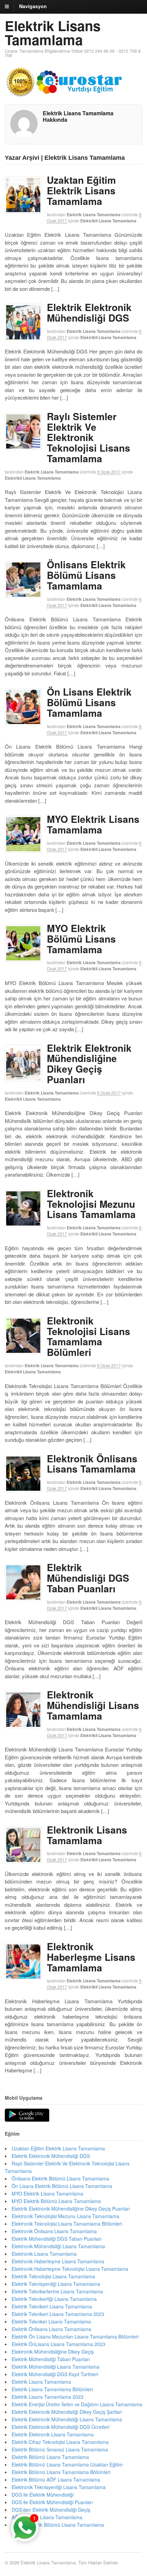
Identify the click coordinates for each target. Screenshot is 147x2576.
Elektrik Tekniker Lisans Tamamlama (51, 2321)
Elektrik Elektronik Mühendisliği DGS (89, 312)
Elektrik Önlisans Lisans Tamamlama (51, 2329)
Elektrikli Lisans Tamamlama (108, 221)
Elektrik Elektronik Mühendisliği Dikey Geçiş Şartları (67, 2412)
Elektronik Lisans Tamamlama (87, 1835)
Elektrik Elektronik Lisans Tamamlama (53, 2434)
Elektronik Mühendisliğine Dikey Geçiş (53, 2352)
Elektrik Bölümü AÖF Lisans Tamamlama (56, 2480)
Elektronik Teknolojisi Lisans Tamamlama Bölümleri (89, 1336)
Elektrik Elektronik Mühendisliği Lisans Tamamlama (67, 2419)
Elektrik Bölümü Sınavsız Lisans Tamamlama (60, 2449)
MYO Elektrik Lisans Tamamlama (93, 824)
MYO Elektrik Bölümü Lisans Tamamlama (81, 939)
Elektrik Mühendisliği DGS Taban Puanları (88, 1578)
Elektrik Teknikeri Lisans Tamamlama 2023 (58, 2314)
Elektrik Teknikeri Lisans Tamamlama (52, 2306)
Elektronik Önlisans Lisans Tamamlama (92, 1464)
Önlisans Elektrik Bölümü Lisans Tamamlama (86, 575)
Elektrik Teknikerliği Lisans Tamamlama (54, 2299)
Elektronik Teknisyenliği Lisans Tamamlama (59, 2487)
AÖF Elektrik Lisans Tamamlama (47, 2517)
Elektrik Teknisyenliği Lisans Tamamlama (56, 2284)
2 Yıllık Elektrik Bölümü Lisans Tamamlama (58, 2525)
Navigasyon (33, 6)
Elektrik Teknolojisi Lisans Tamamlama (53, 2276)
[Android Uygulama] (27, 2115)
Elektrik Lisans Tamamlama (53, 33)
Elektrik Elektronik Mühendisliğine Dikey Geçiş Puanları (89, 1064)
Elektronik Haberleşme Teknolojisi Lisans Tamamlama (70, 2269)
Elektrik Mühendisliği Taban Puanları (51, 2359)
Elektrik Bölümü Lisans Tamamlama (50, 2457)
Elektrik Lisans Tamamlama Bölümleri (52, 2389)
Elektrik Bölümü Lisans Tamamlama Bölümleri (61, 2472)
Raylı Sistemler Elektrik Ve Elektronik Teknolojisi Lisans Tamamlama (89, 437)
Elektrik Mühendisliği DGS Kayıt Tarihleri (55, 2374)
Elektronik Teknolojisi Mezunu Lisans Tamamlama (91, 1204)
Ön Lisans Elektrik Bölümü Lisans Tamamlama (89, 702)
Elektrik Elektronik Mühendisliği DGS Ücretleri (61, 2427)
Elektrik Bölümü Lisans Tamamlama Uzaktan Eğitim (67, 2464)
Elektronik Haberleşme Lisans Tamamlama (91, 1957)
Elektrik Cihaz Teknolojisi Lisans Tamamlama (60, 2442)
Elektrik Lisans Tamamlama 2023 (48, 2397)
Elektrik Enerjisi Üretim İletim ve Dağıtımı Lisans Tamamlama (77, 2404)
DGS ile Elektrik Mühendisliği (43, 2495)
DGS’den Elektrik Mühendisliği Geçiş (51, 2510)
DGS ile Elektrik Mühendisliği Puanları (52, 2502)
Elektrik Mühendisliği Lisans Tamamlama (56, 2367)
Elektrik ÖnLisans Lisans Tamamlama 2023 (58, 2344)
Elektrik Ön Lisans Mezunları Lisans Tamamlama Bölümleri (75, 2336)
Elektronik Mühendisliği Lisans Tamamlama (93, 1705)
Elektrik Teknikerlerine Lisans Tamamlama (57, 2291)
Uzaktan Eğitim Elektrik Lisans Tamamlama (81, 190)
